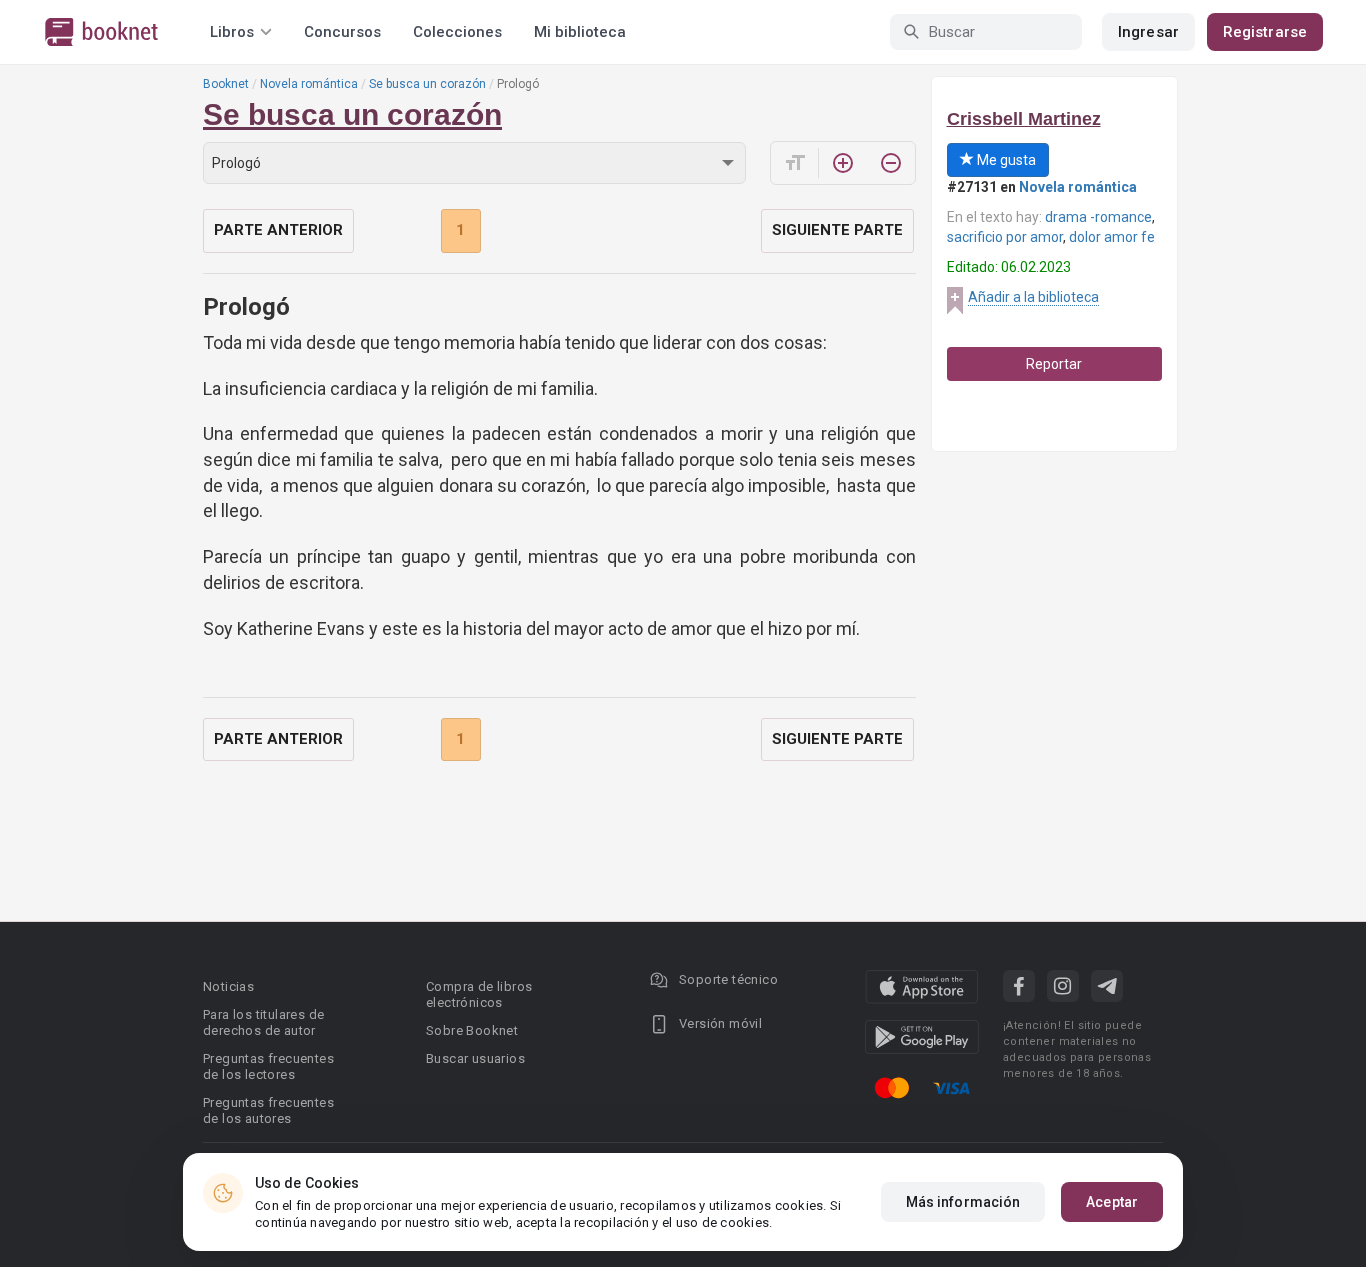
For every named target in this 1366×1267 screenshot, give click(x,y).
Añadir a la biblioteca (1033, 297)
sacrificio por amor (1005, 237)
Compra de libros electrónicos (479, 994)
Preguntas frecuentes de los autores (268, 1110)
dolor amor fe (1112, 237)
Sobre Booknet (472, 1030)
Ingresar (1148, 32)
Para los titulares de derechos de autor (263, 1022)
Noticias (228, 986)
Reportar (1054, 364)
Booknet (226, 84)
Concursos (342, 32)
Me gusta (1005, 160)
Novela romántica (309, 84)
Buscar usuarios (475, 1058)
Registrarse (1265, 32)
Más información (963, 1202)
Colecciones (457, 32)
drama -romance (1098, 217)
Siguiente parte (837, 230)
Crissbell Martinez (1024, 119)
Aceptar (1112, 1202)
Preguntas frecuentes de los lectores (268, 1066)
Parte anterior (278, 230)
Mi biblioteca (580, 32)
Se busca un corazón (427, 84)
